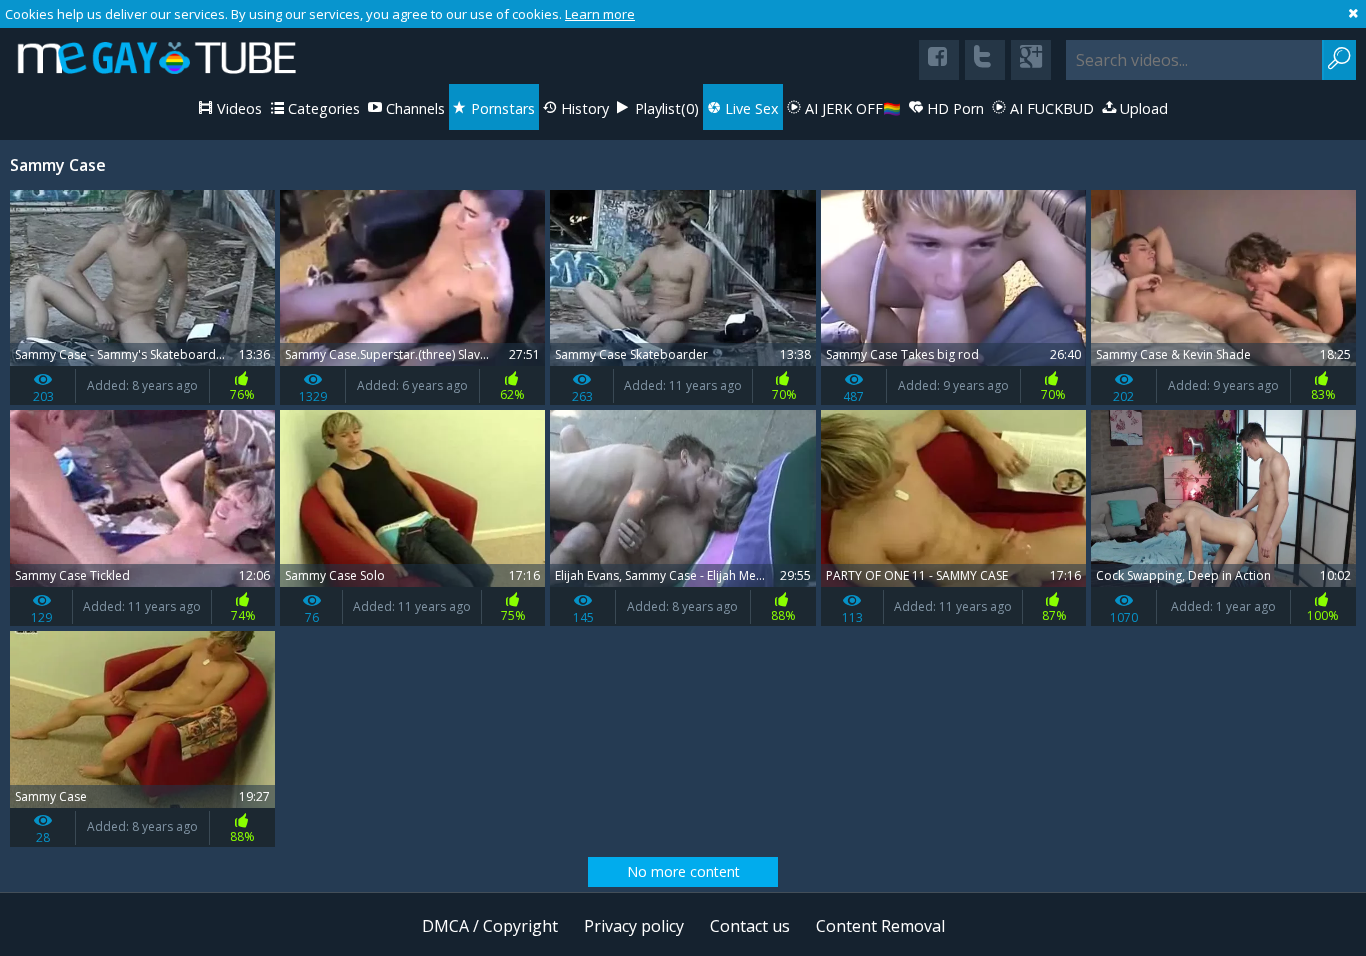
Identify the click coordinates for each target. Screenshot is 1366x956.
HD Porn (953, 108)
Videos (237, 108)
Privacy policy (634, 926)
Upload (1142, 108)
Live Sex (750, 108)
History (583, 108)
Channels (413, 108)
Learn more (600, 14)
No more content (683, 871)
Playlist (665, 108)
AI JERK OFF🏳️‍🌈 (851, 108)
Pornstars (501, 108)
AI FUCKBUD (1050, 108)
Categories (322, 108)
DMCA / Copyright (490, 926)
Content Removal (880, 926)
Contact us (750, 926)
